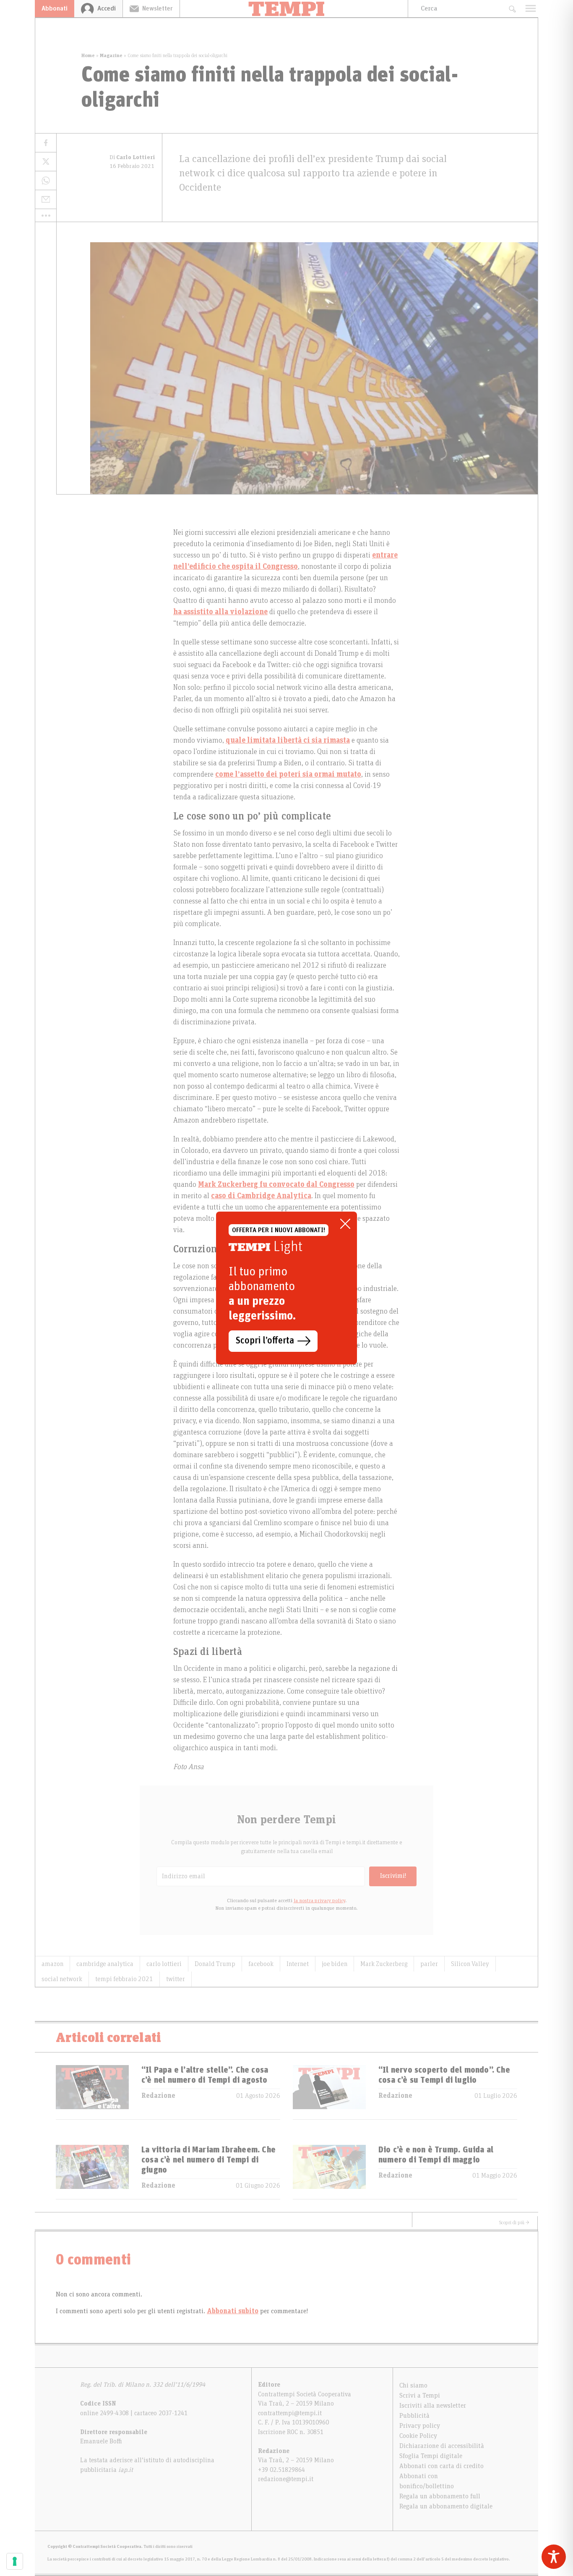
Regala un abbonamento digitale (446, 2506)
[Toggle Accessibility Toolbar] (554, 2557)
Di (132, 157)
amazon (52, 1964)
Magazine (111, 55)
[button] (46, 215)
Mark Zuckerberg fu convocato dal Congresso (276, 1185)
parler (429, 1964)
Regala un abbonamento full (440, 2496)
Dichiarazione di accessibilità (442, 2446)
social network (62, 1979)
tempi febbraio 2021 (124, 1979)
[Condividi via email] (46, 200)
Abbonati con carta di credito (441, 2466)
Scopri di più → (514, 2223)
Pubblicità (414, 2416)
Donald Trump (215, 1964)
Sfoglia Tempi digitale (431, 2456)
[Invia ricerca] (512, 9)
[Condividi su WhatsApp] (46, 181)
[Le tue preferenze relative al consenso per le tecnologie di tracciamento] (15, 2561)
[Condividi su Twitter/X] (46, 162)
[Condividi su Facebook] (46, 143)
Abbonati (55, 8)
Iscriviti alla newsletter (433, 2406)
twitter (176, 1979)
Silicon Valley (470, 1964)
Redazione (158, 2096)
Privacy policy (420, 2426)
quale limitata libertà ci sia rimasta (288, 741)
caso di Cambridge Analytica (261, 1196)
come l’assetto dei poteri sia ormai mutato (288, 775)
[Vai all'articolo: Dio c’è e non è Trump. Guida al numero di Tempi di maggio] (329, 2172)
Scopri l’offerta (265, 1341)
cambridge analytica (105, 1964)
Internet (298, 1964)
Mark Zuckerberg (384, 1964)
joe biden (335, 1964)
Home (88, 55)
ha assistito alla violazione (220, 612)
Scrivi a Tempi (420, 2395)
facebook (261, 1964)
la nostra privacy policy (319, 1901)
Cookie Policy (418, 2436)
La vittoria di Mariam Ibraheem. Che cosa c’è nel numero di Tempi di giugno (208, 2160)
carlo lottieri (164, 1964)
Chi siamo (413, 2385)
